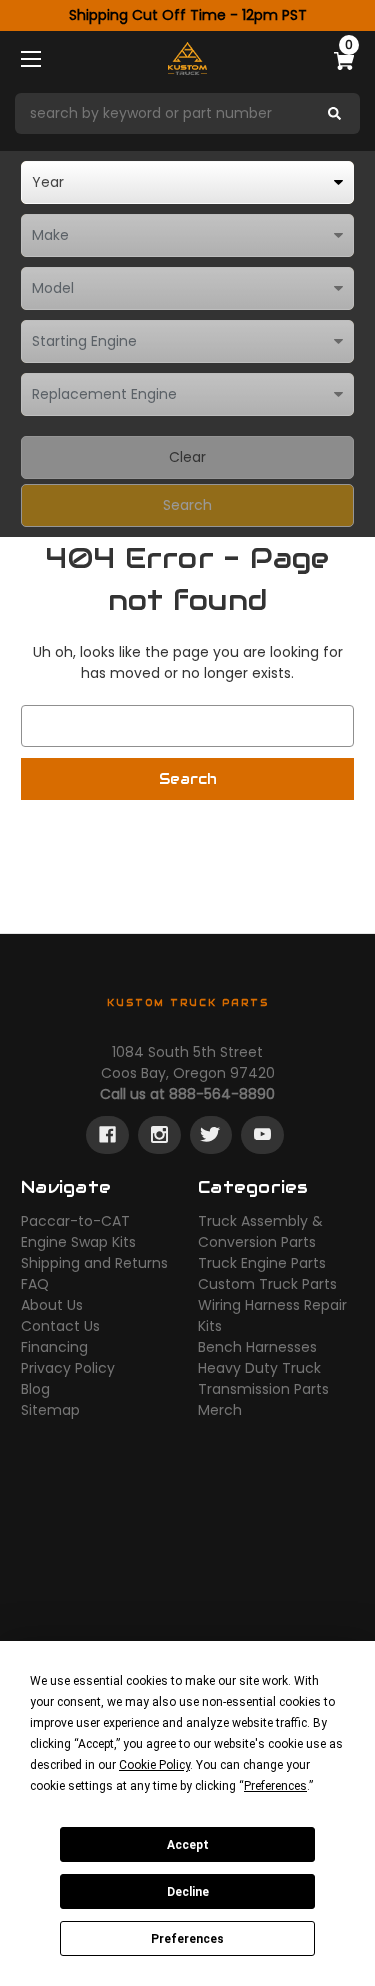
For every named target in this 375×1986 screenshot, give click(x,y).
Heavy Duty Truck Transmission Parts (263, 1378)
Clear (187, 457)
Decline (188, 1892)
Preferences (187, 1939)
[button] (187, 113)
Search (187, 505)
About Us (52, 1305)
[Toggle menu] (48, 58)
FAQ (35, 1284)
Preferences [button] (275, 1786)
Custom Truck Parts (267, 1284)
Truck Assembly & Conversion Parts (260, 1231)
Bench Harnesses (257, 1347)
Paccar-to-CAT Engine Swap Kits (78, 1231)
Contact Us (60, 1326)
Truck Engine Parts (262, 1263)
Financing (54, 1347)
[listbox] (187, 182)
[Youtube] (262, 1135)
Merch (220, 1410)
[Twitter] (210, 1135)
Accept (188, 1845)
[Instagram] (159, 1135)
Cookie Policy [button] (154, 1765)
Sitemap (50, 1410)
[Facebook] (107, 1135)
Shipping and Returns (94, 1263)
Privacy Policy (68, 1368)
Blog (35, 1389)
